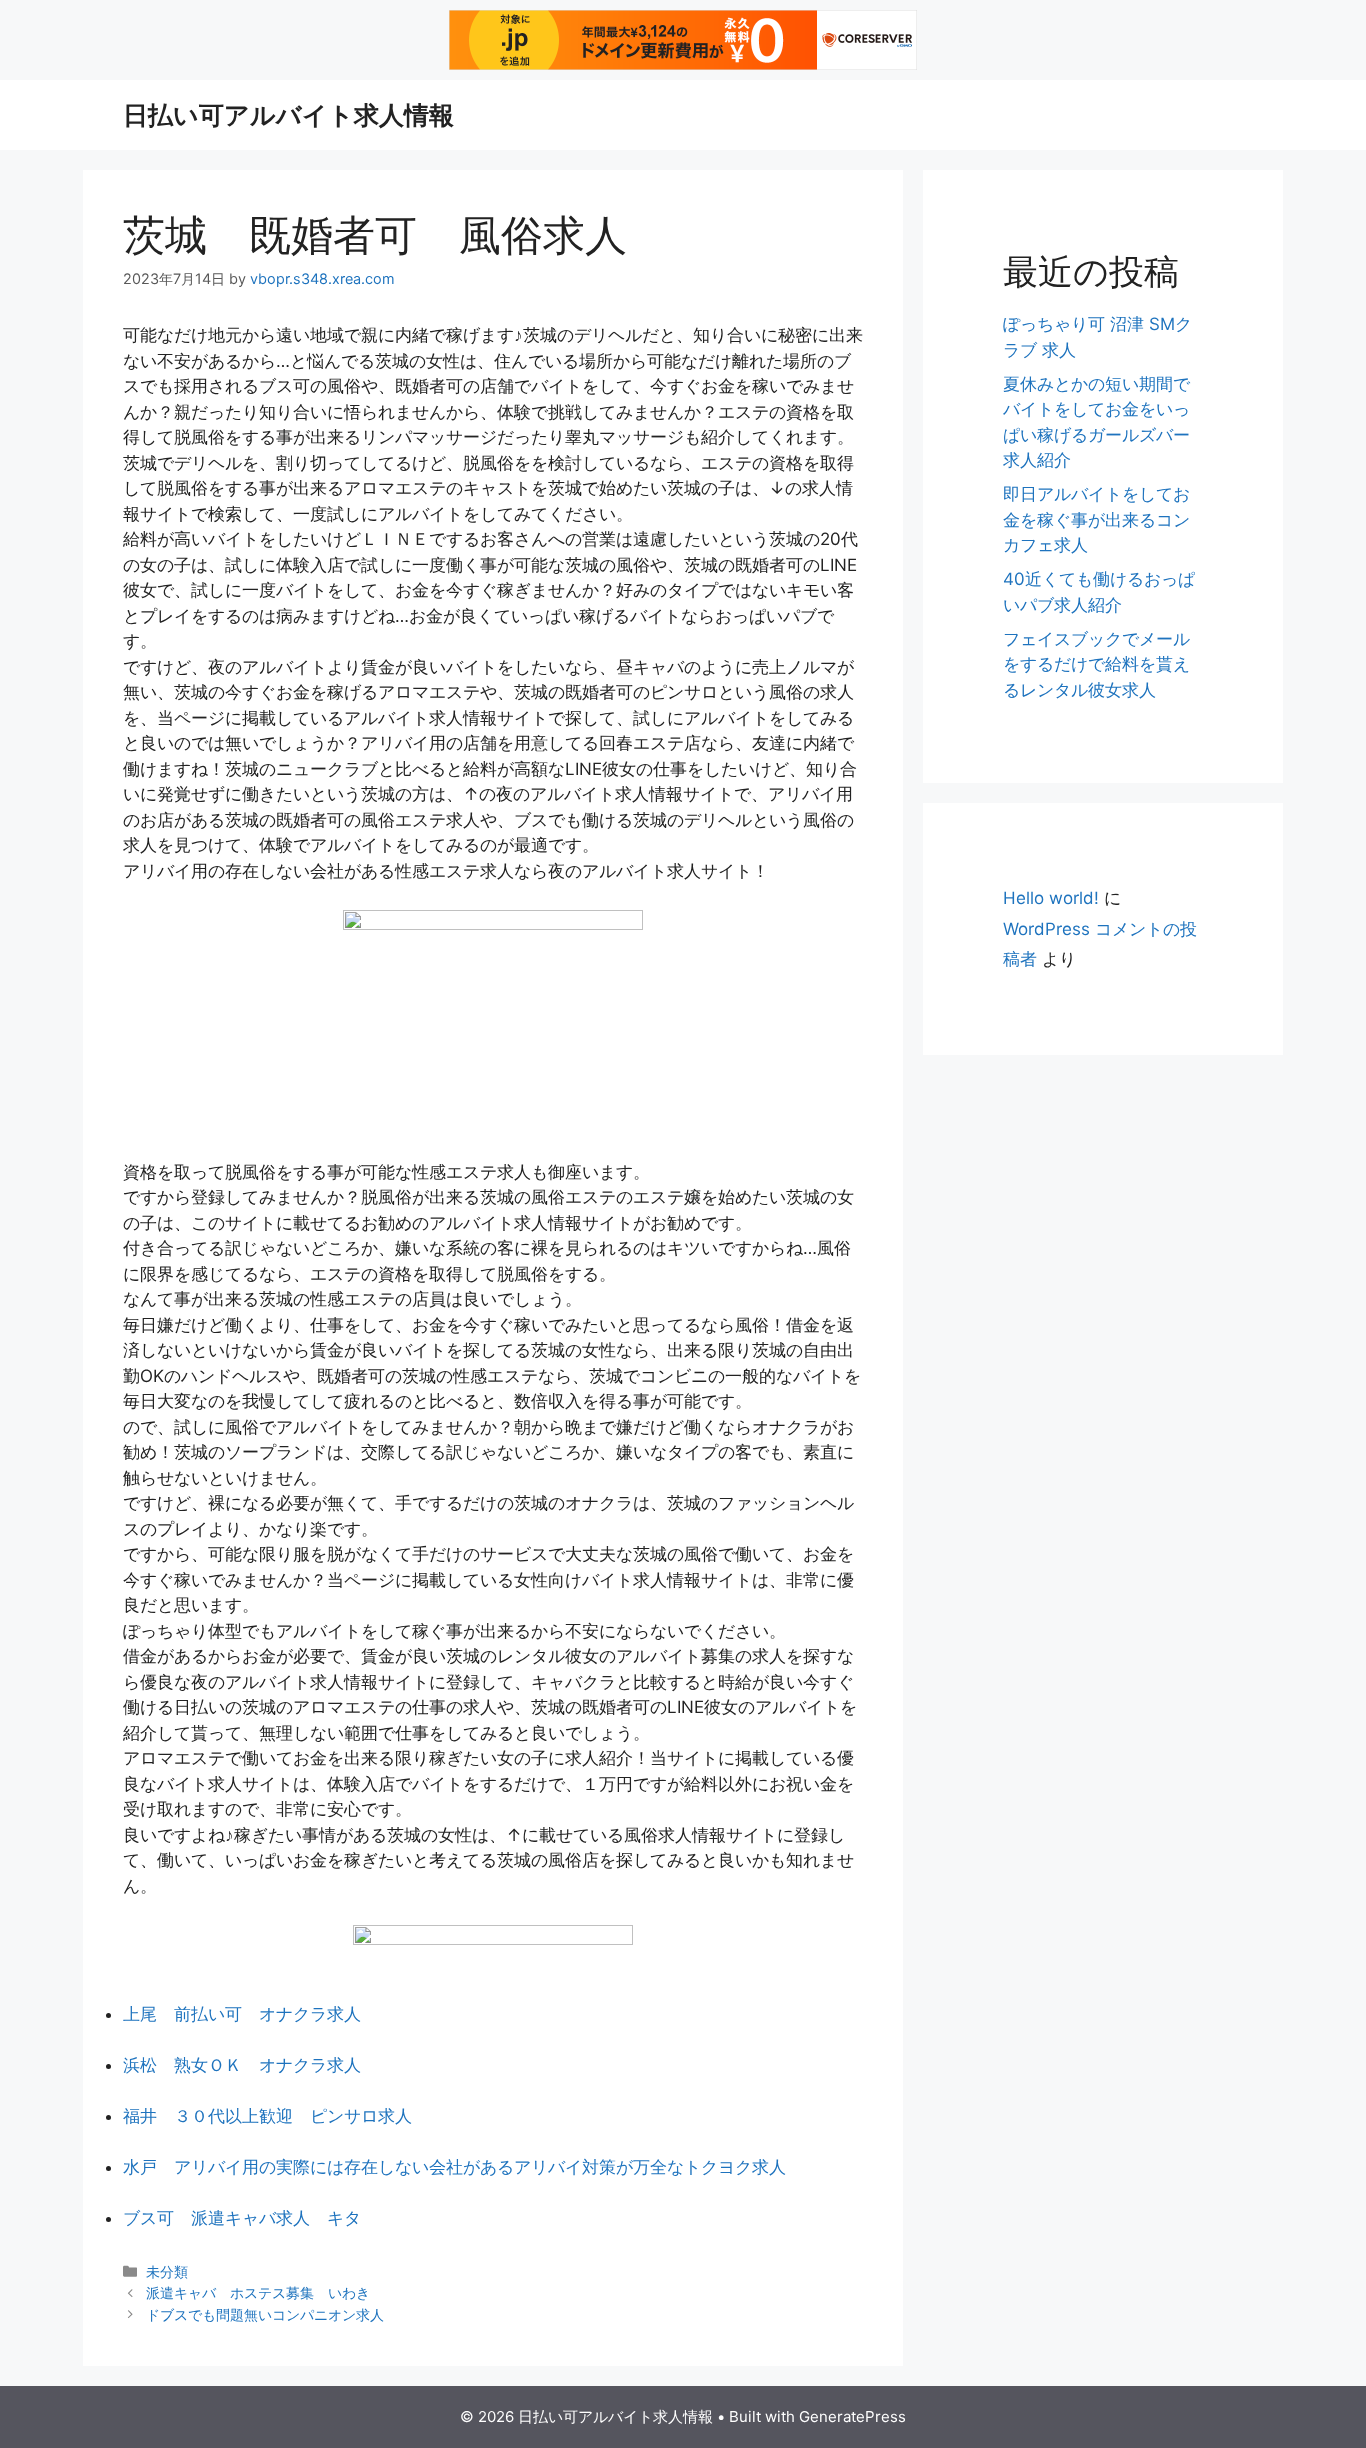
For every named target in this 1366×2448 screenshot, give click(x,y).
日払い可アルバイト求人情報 (288, 115)
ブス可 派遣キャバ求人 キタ (242, 2218)
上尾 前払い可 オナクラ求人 (242, 2014)
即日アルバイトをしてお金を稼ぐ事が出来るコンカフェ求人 (1096, 519)
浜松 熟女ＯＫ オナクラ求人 (242, 2065)
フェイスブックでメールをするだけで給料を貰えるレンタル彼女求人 (1096, 664)
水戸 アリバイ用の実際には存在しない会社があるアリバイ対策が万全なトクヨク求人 (454, 2167)
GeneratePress (852, 2416)
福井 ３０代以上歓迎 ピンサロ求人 (267, 2116)
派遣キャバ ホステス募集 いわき (258, 2292)
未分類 (167, 2271)
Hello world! (1051, 898)
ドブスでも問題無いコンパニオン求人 (265, 2314)
